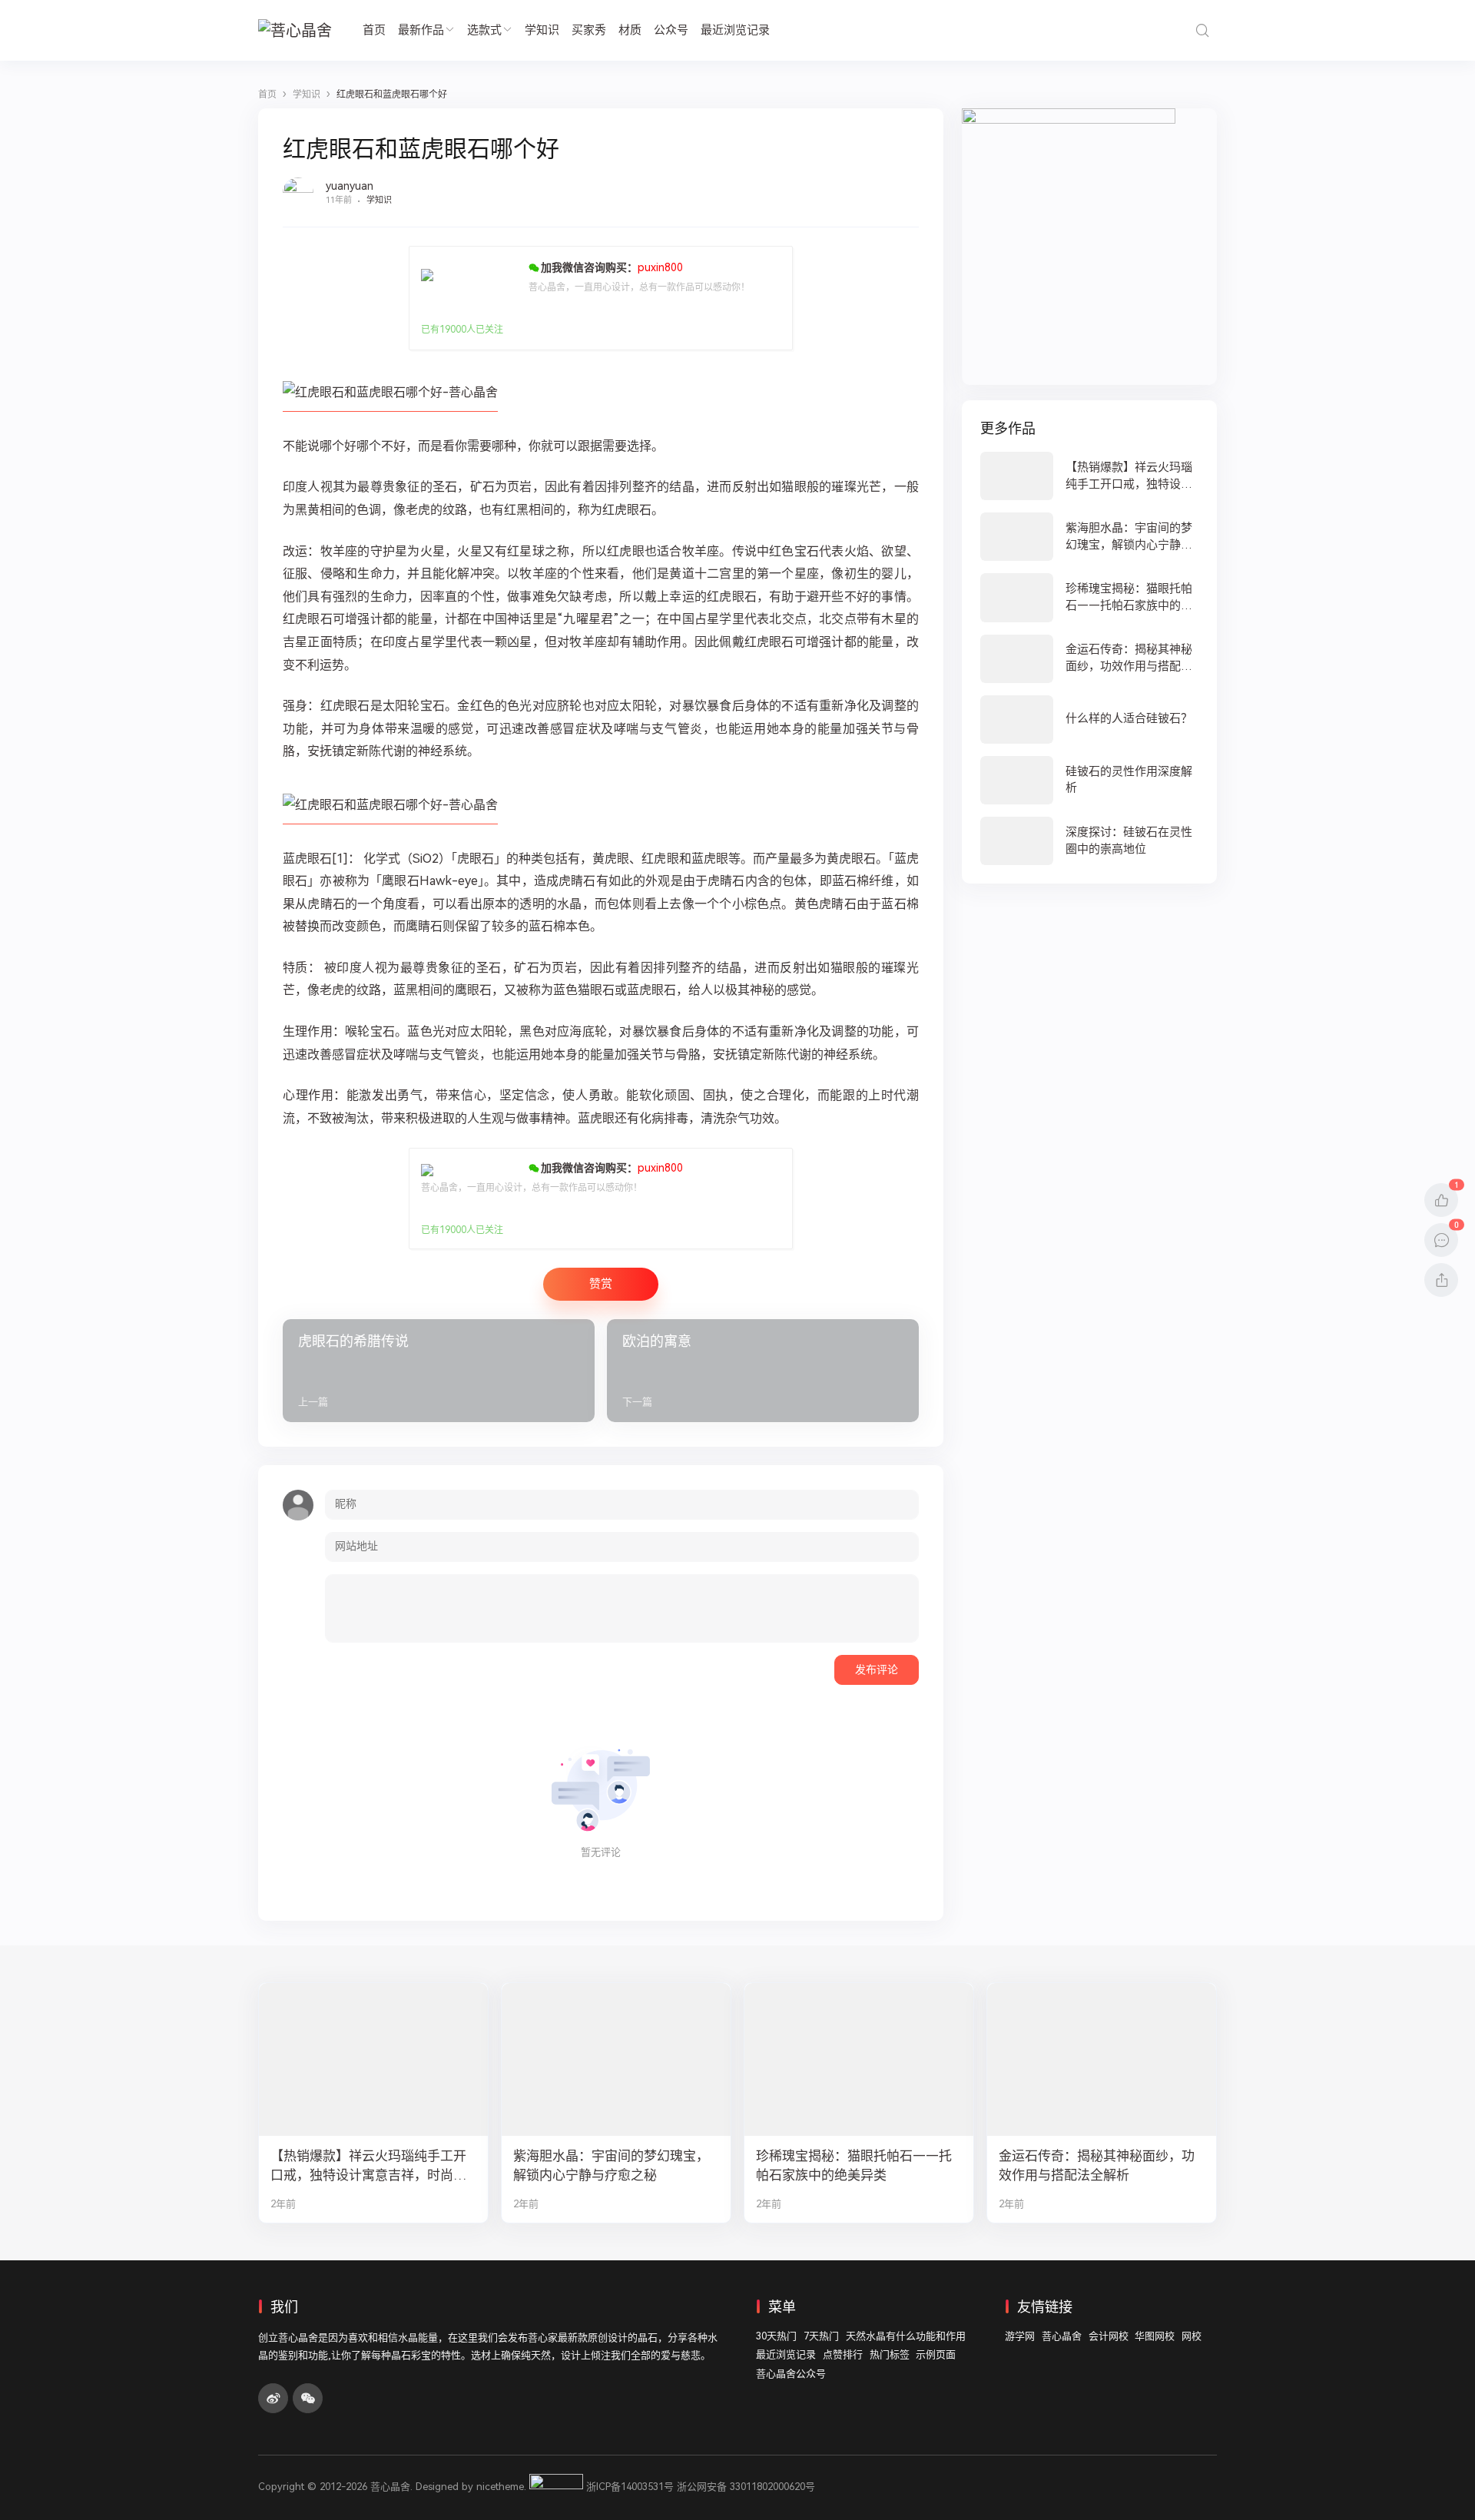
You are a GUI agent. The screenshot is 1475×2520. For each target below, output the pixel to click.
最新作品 (421, 30)
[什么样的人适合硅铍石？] (1089, 720)
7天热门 (821, 2336)
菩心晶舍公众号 (791, 2374)
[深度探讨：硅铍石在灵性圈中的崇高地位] (1089, 841)
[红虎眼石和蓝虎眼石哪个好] (390, 405)
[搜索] (1202, 30)
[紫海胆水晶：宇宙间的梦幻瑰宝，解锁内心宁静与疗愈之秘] (1089, 537)
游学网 (1020, 2336)
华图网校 (1155, 2336)
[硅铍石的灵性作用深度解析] (1089, 780)
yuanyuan (350, 186)
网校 (1192, 2336)
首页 (374, 30)
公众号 (671, 30)
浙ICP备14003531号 (630, 2487)
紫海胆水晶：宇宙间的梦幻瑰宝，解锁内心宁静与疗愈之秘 (611, 2165)
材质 (630, 30)
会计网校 (1109, 2336)
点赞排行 (843, 2354)
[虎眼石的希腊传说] (439, 1371)
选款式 (484, 30)
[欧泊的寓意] (763, 1371)
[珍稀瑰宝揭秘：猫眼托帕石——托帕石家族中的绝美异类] (1089, 597)
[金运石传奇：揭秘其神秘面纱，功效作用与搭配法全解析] (1089, 659)
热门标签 (890, 2354)
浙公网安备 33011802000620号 (746, 2487)
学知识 (542, 30)
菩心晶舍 (1062, 2336)
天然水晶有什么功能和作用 (906, 2336)
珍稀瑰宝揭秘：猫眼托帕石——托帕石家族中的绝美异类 (854, 2165)
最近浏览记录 (735, 30)
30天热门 (776, 2336)
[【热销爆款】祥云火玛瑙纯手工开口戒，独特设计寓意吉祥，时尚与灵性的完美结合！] (1089, 476)
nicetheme (500, 2487)
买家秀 (589, 30)
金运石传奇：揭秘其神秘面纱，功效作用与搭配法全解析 (1097, 2165)
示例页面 (936, 2354)
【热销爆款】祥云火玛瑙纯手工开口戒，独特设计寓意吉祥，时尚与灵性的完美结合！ (368, 2166)
